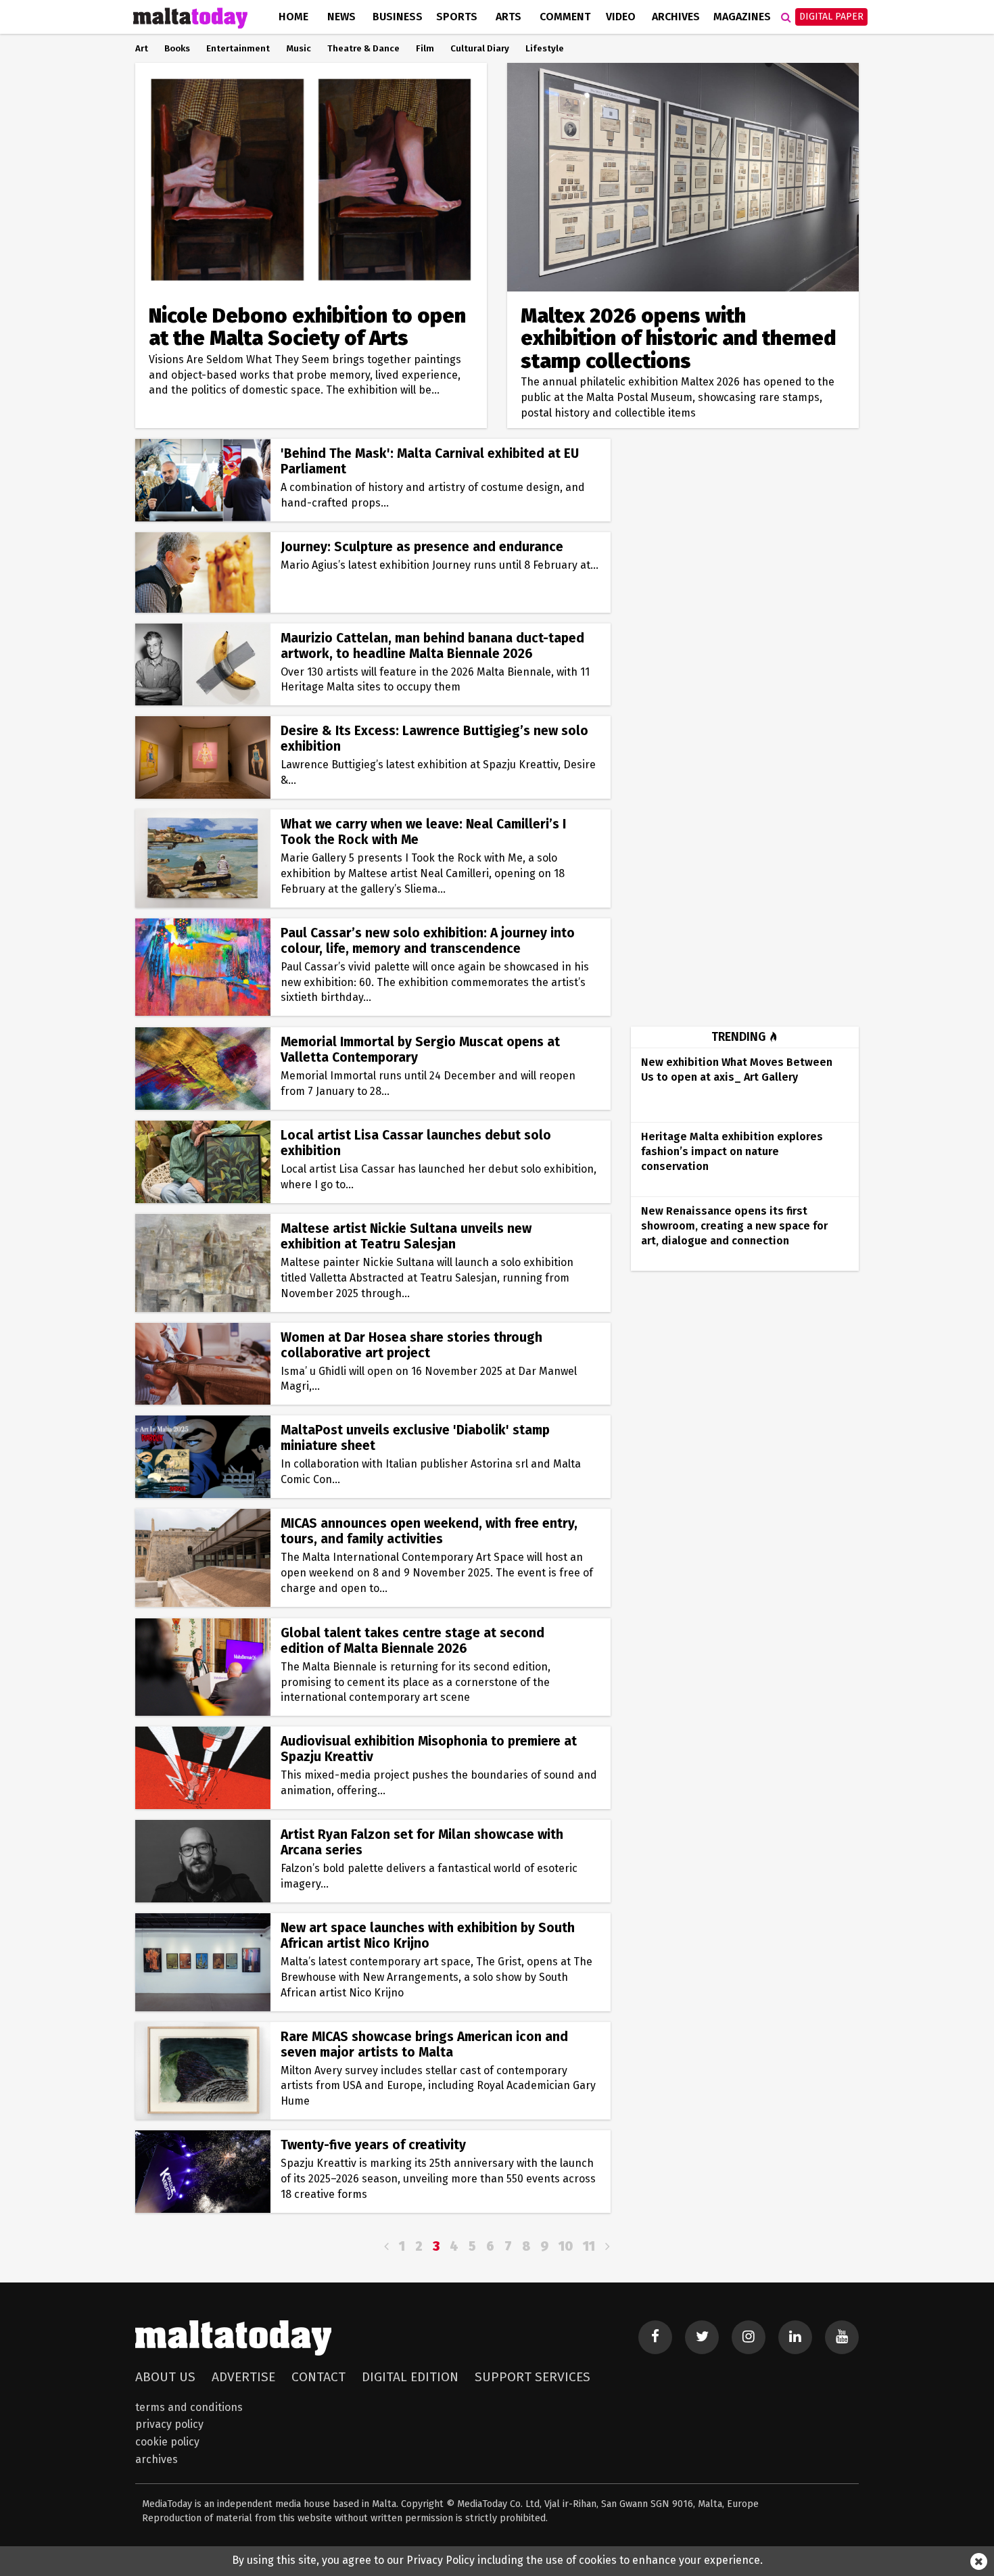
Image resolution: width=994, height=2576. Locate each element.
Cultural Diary (480, 49)
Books (177, 49)
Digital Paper (831, 17)
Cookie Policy (167, 2442)
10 (566, 2246)
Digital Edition (410, 2377)
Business (398, 17)
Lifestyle (545, 49)
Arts (508, 17)
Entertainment (238, 49)
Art (142, 49)
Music (299, 49)
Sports (457, 17)
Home (293, 17)
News (341, 17)
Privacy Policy (169, 2424)
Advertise (243, 2377)
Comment (565, 17)
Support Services (532, 2377)
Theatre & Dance (363, 49)
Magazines (742, 17)
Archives (676, 17)
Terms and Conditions (189, 2407)
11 (589, 2246)
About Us (165, 2377)
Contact (318, 2377)
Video (621, 17)
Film (425, 49)
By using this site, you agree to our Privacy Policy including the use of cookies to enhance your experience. (497, 2560)
